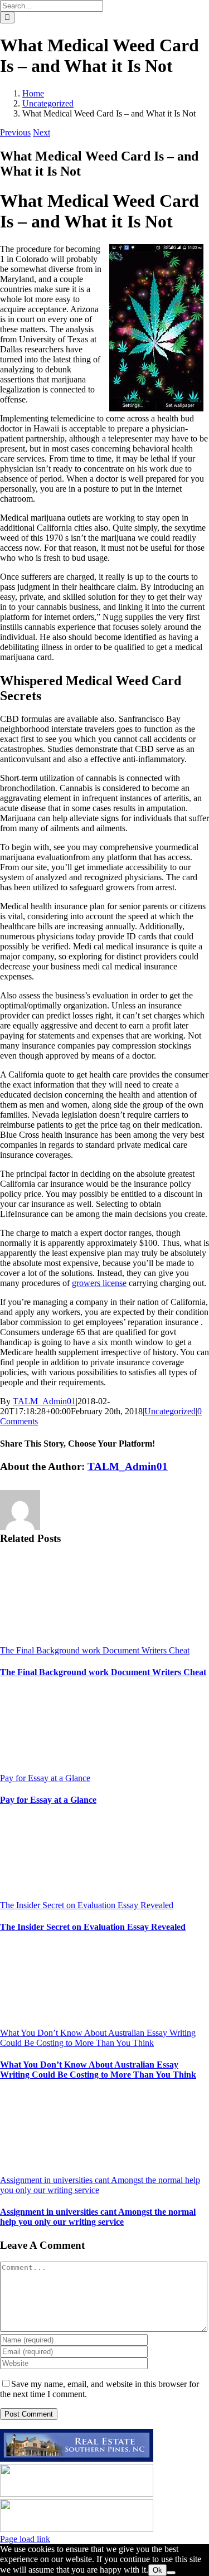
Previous (15, 132)
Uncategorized (170, 1411)
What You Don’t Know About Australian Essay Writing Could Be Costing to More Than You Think (98, 2038)
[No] (171, 2573)
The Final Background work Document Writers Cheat (95, 1650)
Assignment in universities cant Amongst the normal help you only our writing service (98, 2217)
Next (42, 132)
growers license (99, 1283)
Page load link (25, 2539)
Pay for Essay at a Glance (45, 1778)
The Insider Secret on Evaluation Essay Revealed (87, 1905)
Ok (157, 2570)
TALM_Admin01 (44, 1401)
